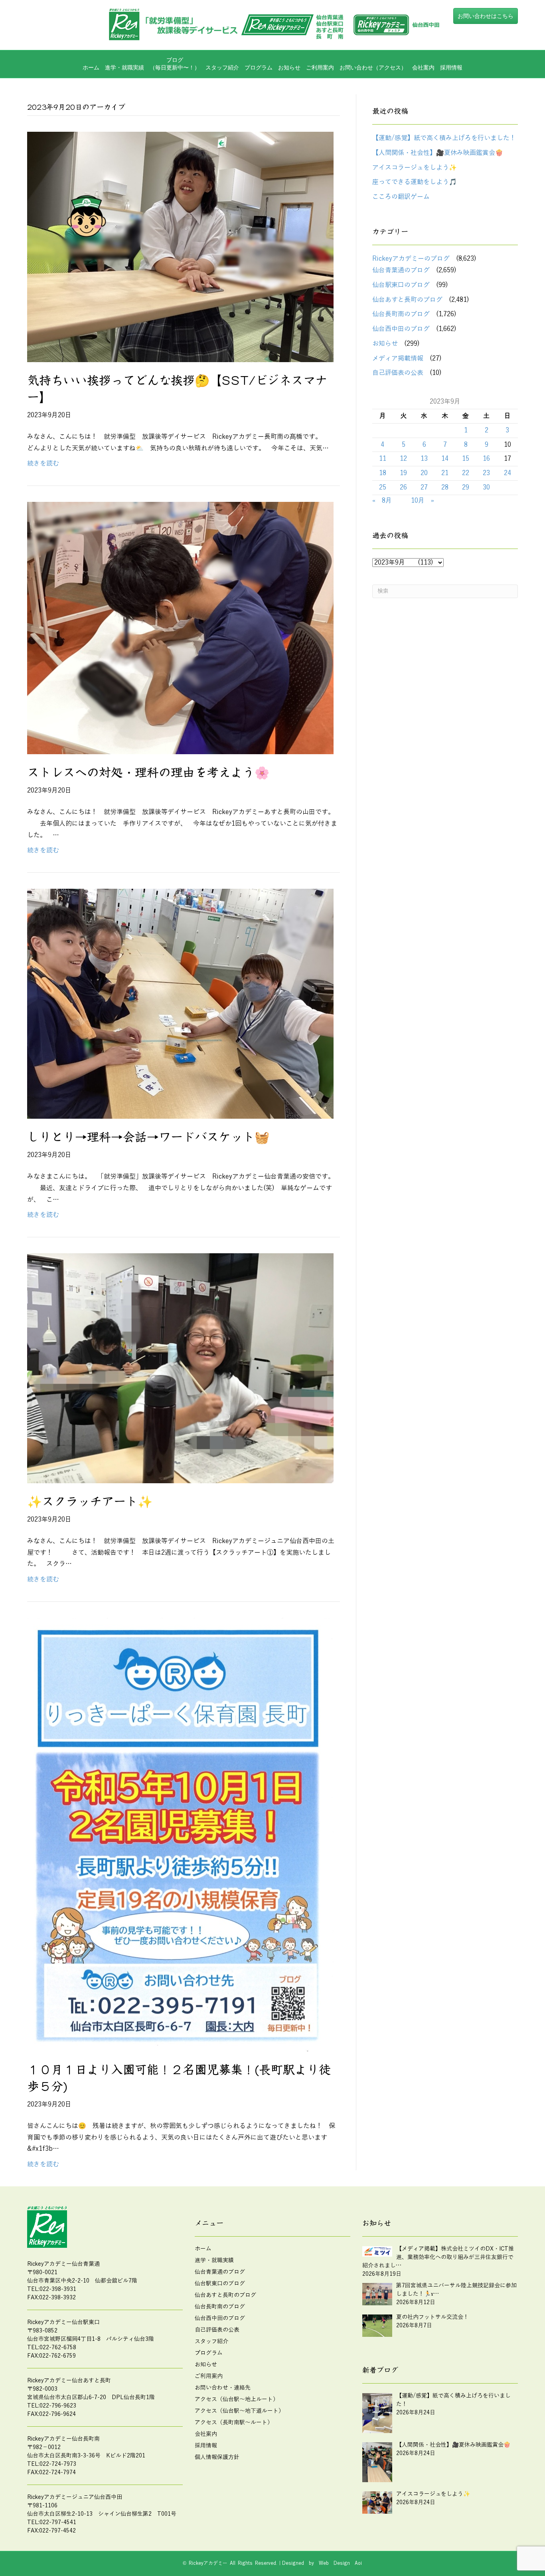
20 (424, 473)
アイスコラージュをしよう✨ (415, 168)
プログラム (209, 2353)
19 (403, 473)
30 (486, 487)
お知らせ (289, 67)
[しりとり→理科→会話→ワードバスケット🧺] (180, 1003)
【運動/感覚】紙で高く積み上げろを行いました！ (444, 138)
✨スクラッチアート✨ (90, 1502)
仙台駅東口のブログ (401, 285)
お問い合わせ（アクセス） (373, 67)
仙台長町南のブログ (401, 314)
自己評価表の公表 (398, 373)
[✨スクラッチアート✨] (180, 1368)
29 (466, 487)
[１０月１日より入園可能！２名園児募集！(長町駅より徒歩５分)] (180, 1834)
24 (507, 473)
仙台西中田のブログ (401, 329)
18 (383, 473)
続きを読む (43, 464)
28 (445, 487)
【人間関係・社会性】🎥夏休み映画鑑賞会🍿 (438, 153)
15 (466, 459)
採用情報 (451, 67)
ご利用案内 (320, 67)
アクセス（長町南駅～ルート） (234, 2422)
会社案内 (423, 67)
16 (486, 459)
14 (445, 459)
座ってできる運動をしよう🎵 (415, 182)
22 (466, 473)
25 (383, 487)
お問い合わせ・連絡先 (223, 2388)
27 (424, 487)
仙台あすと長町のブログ (407, 300)
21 (445, 473)
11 (383, 459)
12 (403, 459)
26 (403, 487)
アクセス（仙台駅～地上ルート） (237, 2399)
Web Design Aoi (340, 2563)
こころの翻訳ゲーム (401, 197)
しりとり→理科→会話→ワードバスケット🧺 (148, 1137)
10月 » (423, 501)
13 (424, 459)
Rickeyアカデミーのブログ (411, 259)
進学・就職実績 (124, 67)
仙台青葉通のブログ (401, 270)
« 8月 (382, 501)
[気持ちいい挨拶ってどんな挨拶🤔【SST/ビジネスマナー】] (180, 247)
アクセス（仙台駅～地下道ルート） (239, 2411)
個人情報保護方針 (217, 2457)
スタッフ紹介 (222, 67)
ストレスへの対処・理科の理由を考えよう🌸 (148, 773)
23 (486, 473)
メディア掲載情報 (398, 359)
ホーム (91, 67)
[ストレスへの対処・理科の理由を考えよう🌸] (180, 628)
